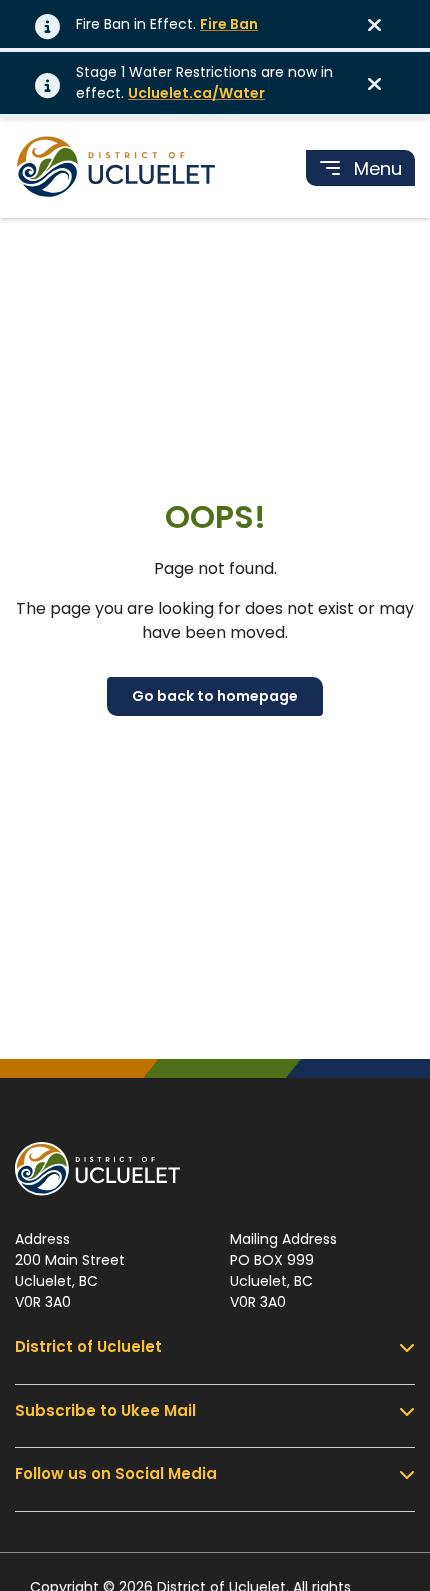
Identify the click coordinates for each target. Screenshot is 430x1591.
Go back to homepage (215, 696)
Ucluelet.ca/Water (196, 93)
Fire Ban (229, 24)
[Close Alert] (381, 24)
